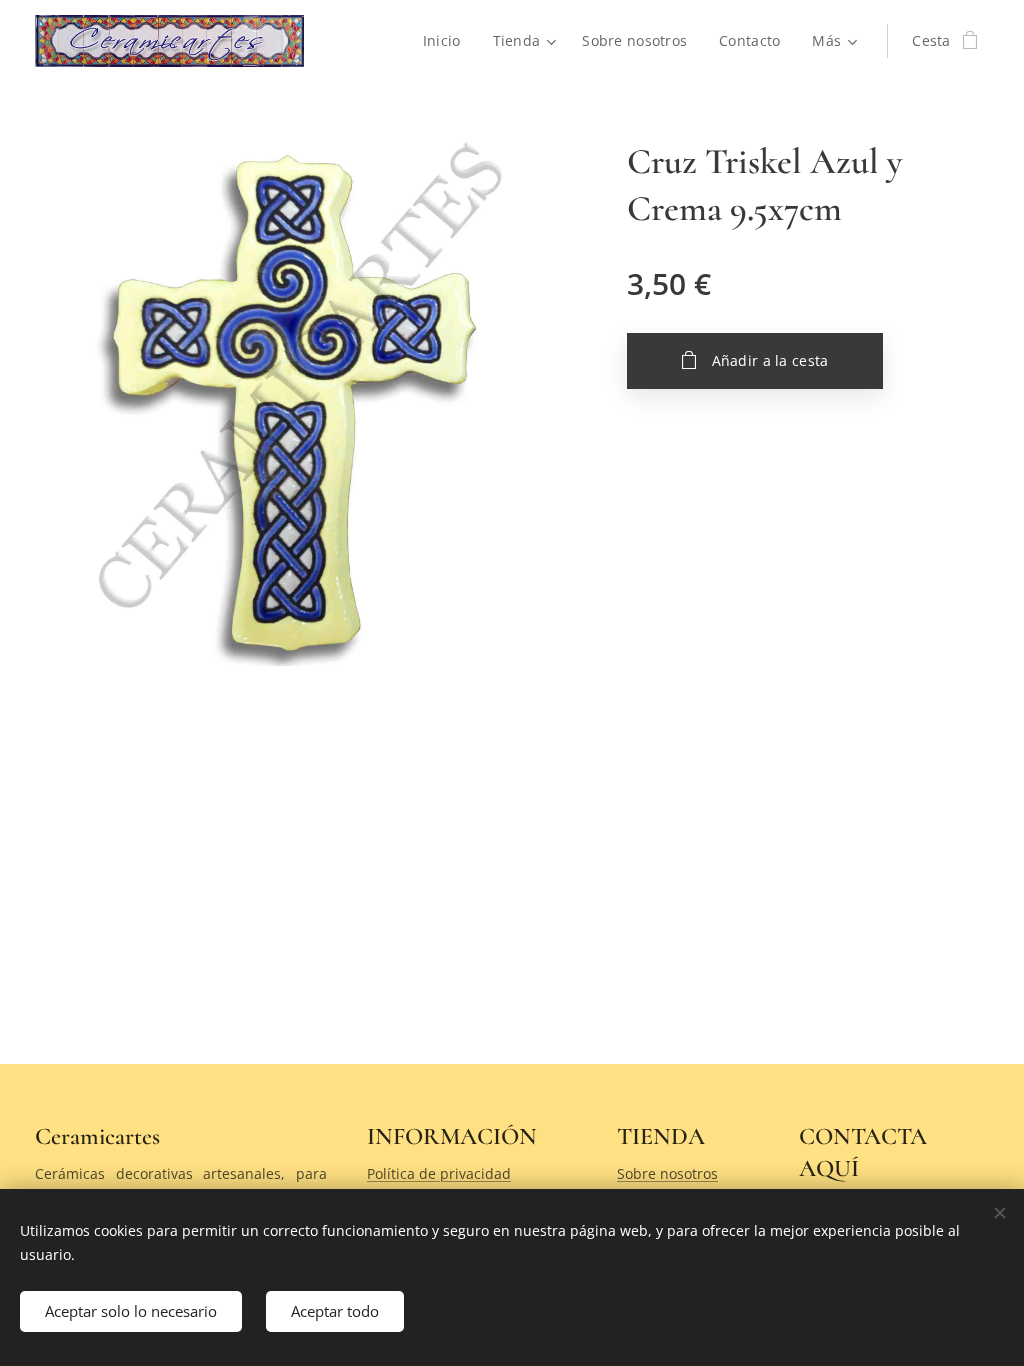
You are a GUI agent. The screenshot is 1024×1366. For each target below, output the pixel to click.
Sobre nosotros (667, 1173)
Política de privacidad (439, 1173)
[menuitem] (447, 41)
